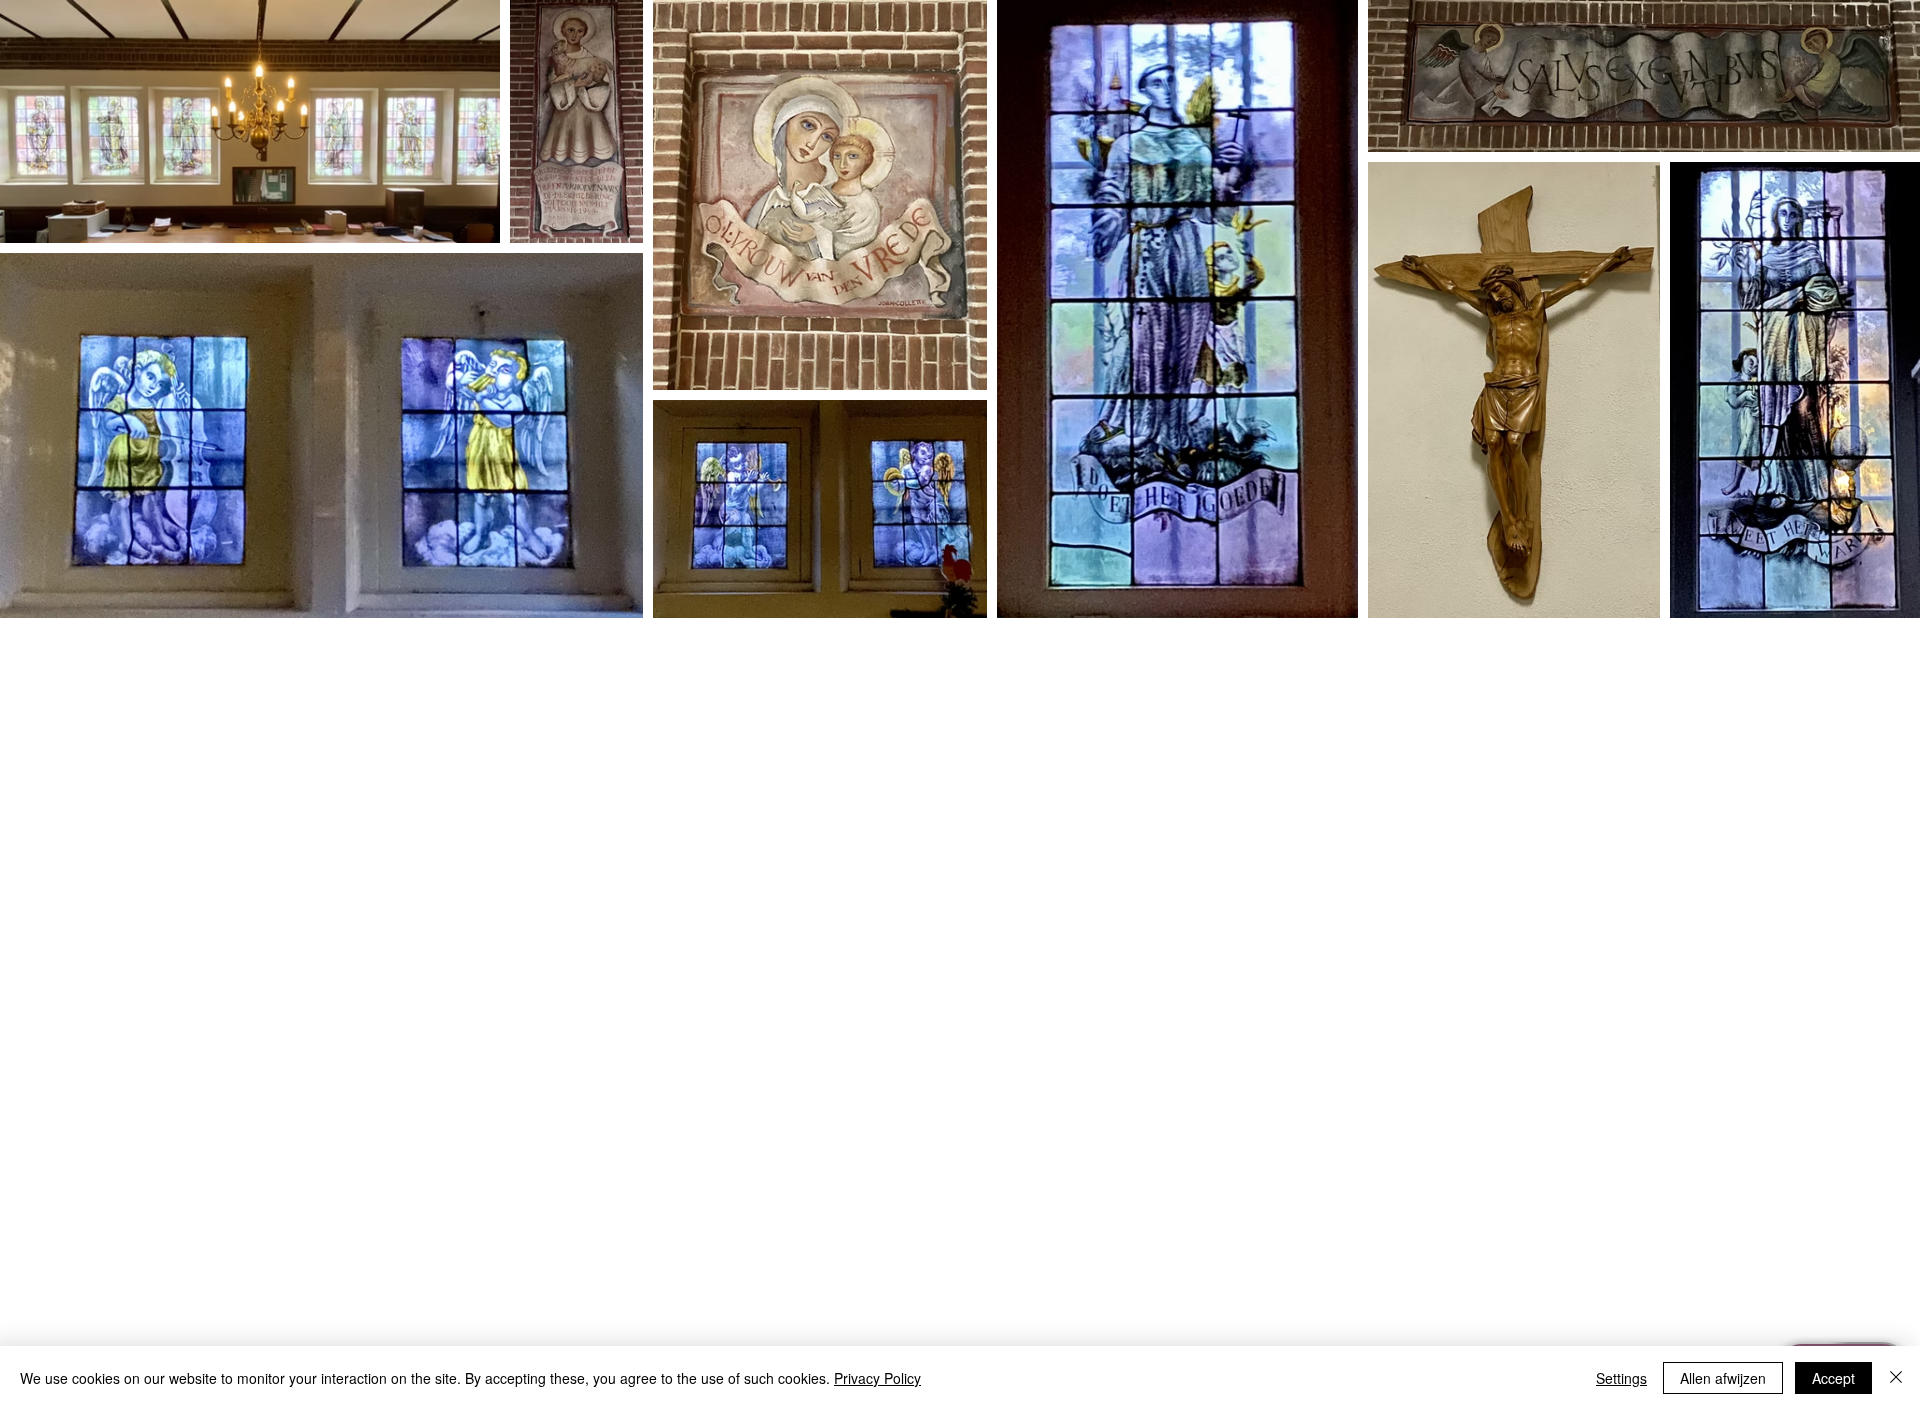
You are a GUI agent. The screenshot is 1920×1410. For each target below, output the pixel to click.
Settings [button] (1621, 1378)
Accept (1833, 1378)
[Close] (1896, 1378)
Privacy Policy (877, 1378)
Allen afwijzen (1723, 1378)
